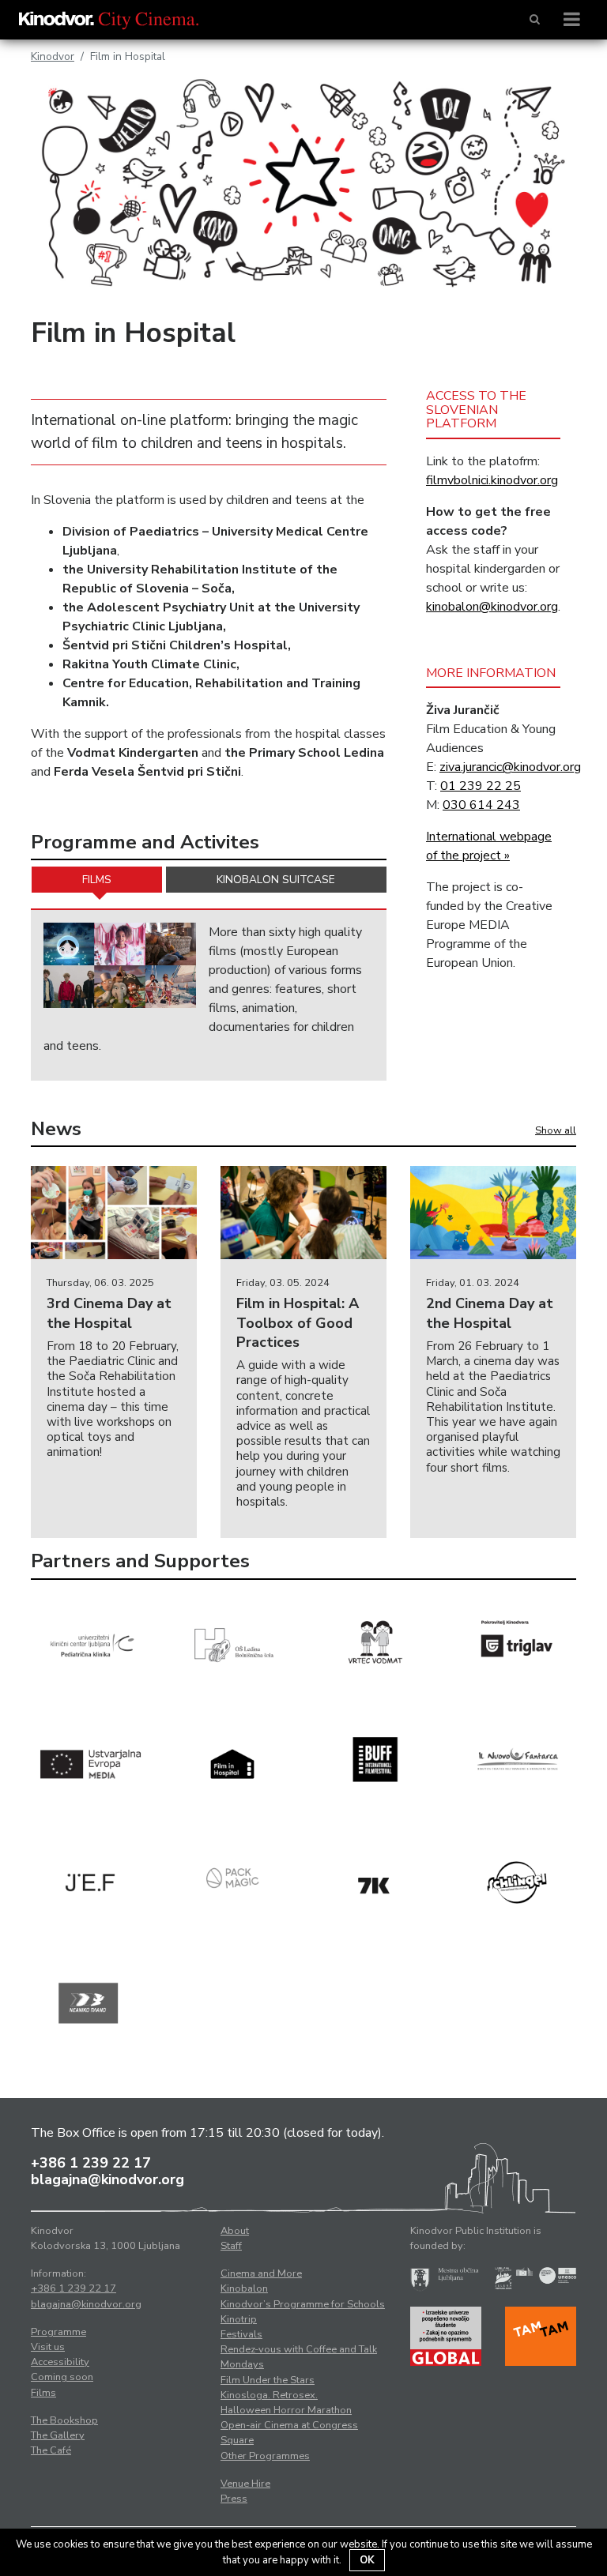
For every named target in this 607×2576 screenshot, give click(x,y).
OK (367, 2560)
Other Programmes (265, 2456)
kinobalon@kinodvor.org (492, 607)
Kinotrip (239, 2319)
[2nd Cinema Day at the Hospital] (493, 1213)
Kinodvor (53, 56)
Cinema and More (261, 2273)
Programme (58, 2332)
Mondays (242, 2364)
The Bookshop (64, 2420)
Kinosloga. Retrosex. (269, 2395)
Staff (231, 2246)
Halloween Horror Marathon (286, 2410)
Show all (556, 1130)
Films (97, 880)
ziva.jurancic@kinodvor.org (510, 767)
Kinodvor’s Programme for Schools (303, 2304)
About (235, 2231)
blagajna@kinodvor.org (107, 2179)
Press (234, 2499)
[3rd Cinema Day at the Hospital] (114, 1213)
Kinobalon (244, 2288)
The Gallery (58, 2435)
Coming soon (62, 2377)
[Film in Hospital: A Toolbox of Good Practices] (303, 1213)
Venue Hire (245, 2484)
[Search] (535, 20)
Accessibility (60, 2362)
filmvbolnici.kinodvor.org (492, 480)
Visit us (48, 2347)
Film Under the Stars (268, 2380)
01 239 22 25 (481, 786)
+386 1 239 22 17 (91, 2163)
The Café (51, 2450)
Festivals (241, 2334)
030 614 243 (481, 805)
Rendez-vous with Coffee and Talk (299, 2349)
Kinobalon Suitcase (276, 880)
